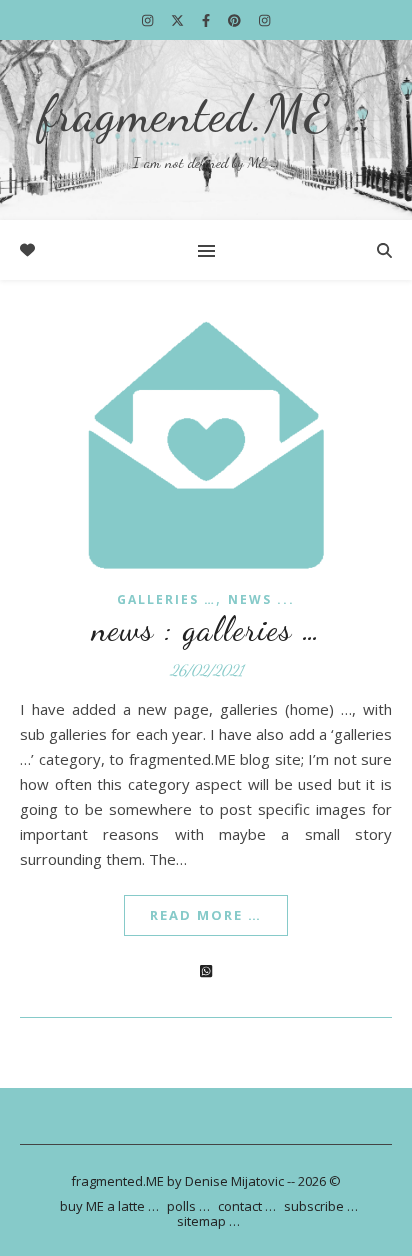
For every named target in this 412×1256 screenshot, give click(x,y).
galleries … (166, 599)
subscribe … (321, 1206)
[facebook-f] (207, 20)
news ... (261, 599)
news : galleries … (206, 629)
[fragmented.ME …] (206, 130)
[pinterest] (236, 20)
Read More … (206, 915)
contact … (247, 1206)
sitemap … (208, 1221)
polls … (188, 1206)
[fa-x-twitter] (179, 20)
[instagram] (149, 20)
